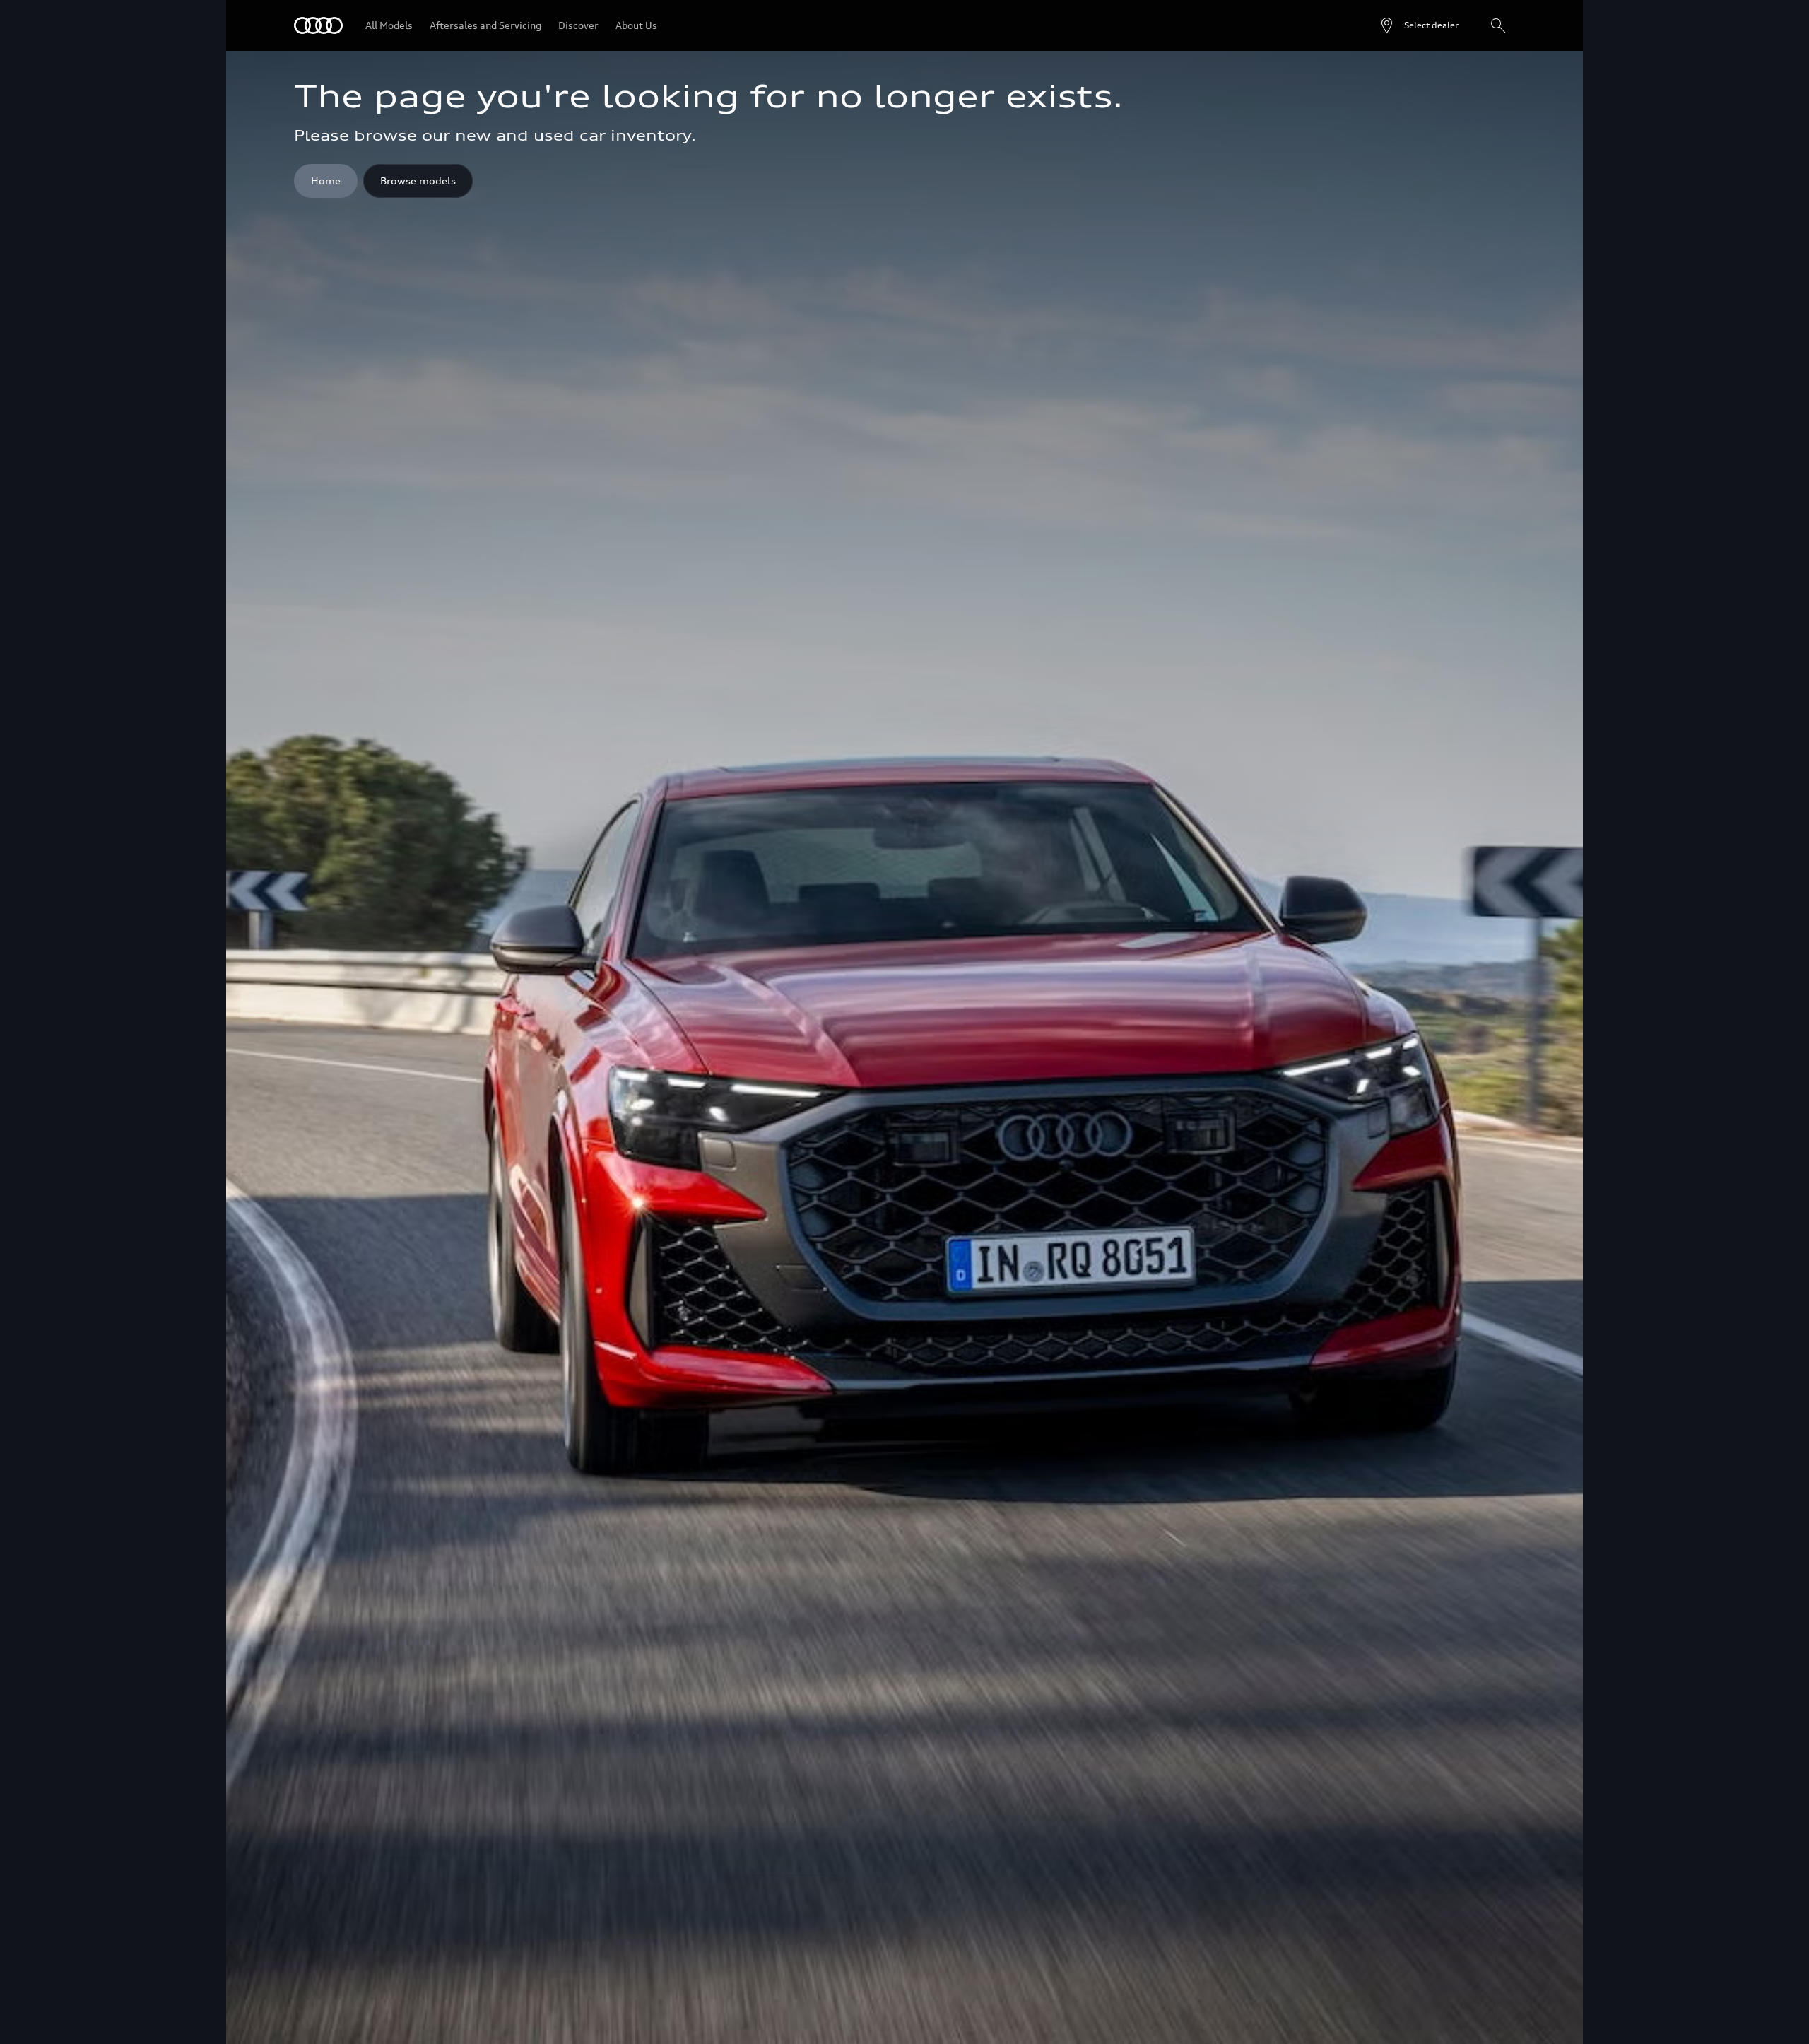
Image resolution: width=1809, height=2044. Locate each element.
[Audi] (318, 25)
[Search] (1498, 25)
